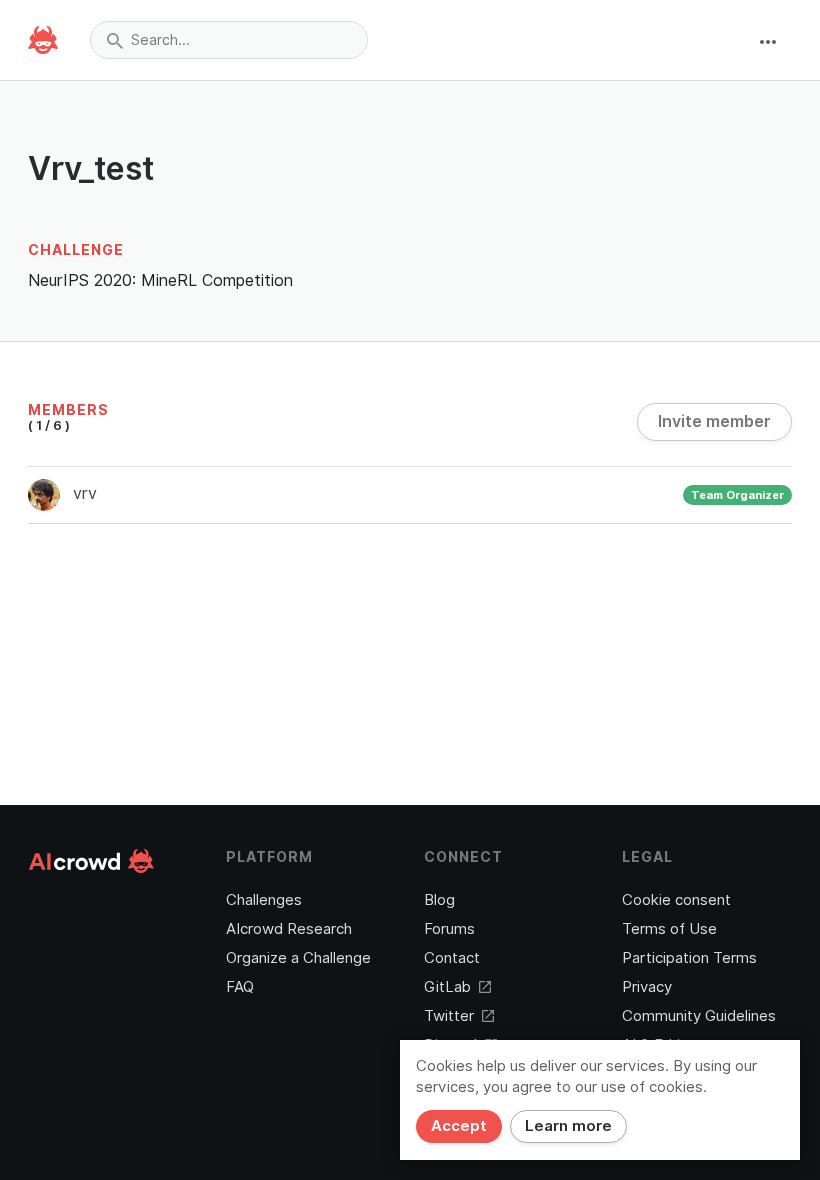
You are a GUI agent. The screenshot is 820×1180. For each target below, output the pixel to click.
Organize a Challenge (298, 958)
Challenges (264, 900)
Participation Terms (689, 958)
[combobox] (229, 40)
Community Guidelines (699, 1016)
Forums (449, 929)
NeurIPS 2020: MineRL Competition (160, 280)
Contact (452, 958)
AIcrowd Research (289, 929)
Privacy (647, 987)
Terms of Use (669, 929)
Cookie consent (676, 900)
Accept (459, 1126)
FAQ (240, 987)
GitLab (447, 987)
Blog (439, 900)
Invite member (714, 421)
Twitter (449, 1016)
